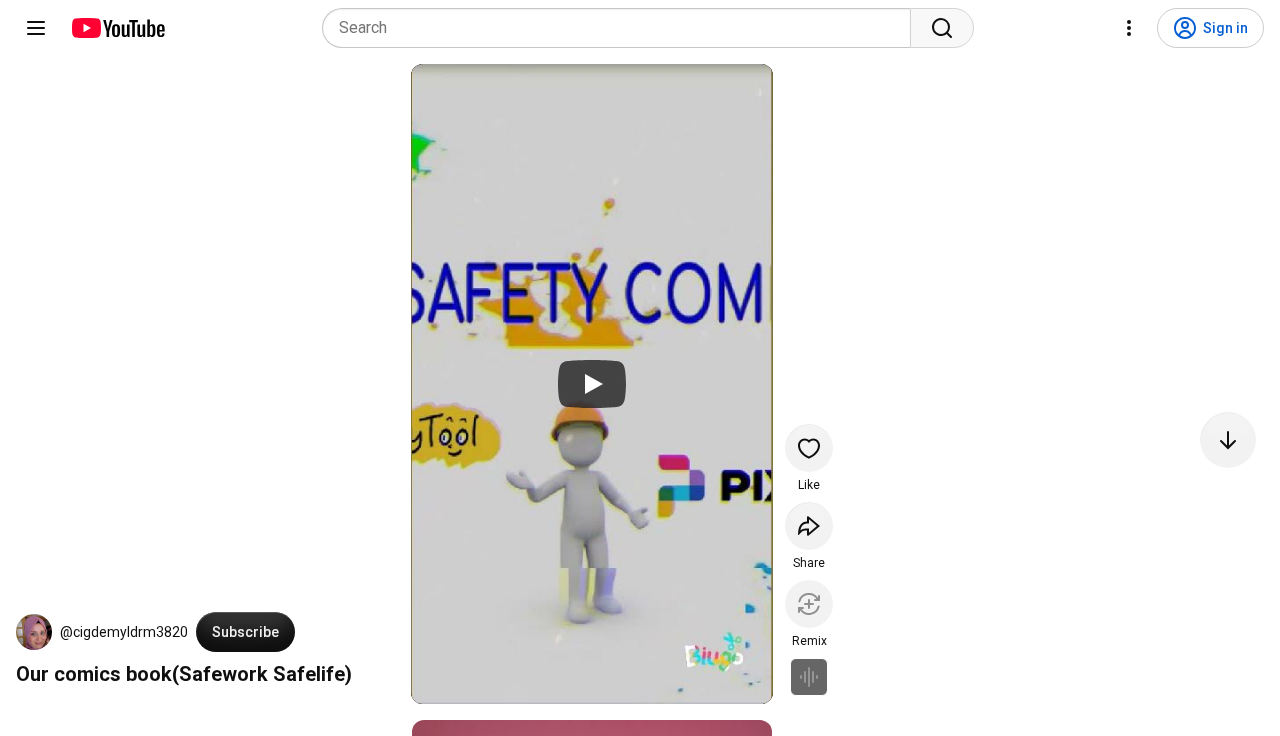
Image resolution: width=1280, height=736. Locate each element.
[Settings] (1129, 28)
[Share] (809, 526)
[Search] (942, 28)
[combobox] (622, 28)
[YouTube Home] (117, 28)
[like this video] (809, 448)
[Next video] (1228, 440)
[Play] (592, 384)
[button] (34, 632)
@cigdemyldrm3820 (124, 632)
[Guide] (36, 28)
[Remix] (809, 604)
